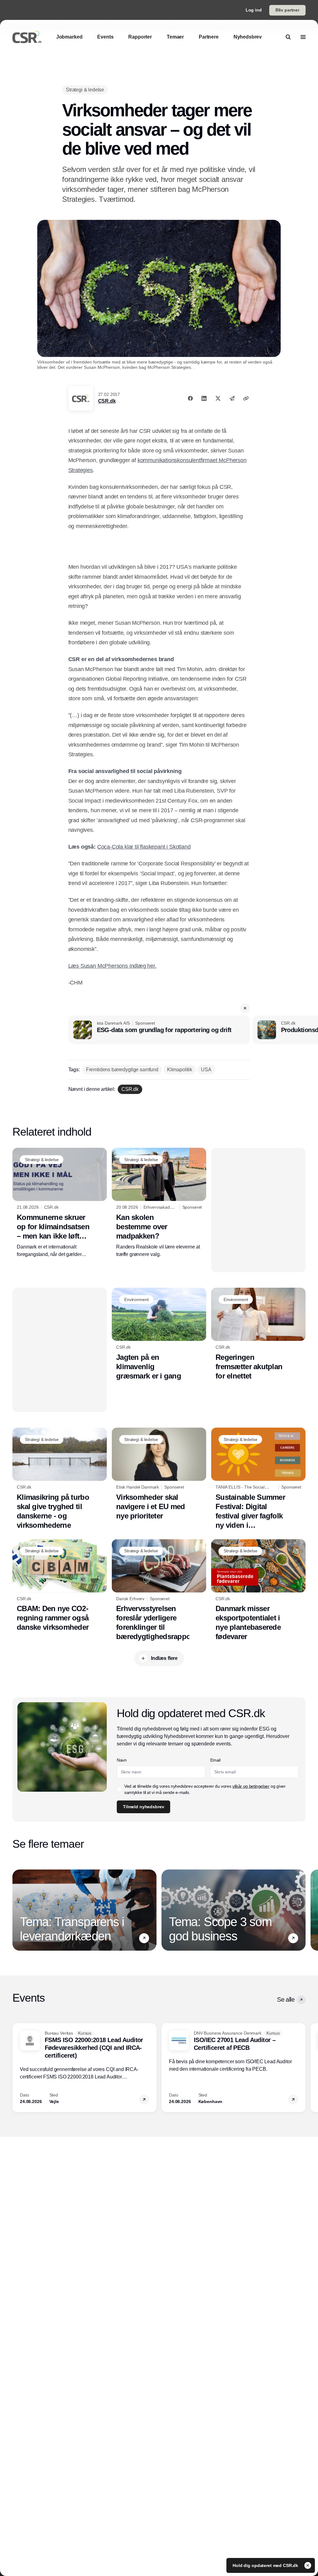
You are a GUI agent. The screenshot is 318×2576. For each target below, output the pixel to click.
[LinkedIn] (204, 398)
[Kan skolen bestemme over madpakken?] (159, 1203)
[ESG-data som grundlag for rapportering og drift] (159, 1030)
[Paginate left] (17, 1910)
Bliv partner (287, 10)
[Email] (232, 398)
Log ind (254, 10)
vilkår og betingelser (251, 1786)
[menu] (303, 37)
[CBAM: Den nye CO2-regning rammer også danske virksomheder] (60, 1586)
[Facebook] (190, 398)
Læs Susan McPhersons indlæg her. (112, 966)
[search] (288, 37)
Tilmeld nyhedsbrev (143, 1807)
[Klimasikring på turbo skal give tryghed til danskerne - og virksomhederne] (60, 1479)
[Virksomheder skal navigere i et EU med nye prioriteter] (159, 1474)
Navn (122, 1760)
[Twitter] (218, 398)
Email (215, 1760)
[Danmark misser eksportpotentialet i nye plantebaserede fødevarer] (258, 1590)
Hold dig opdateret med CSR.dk (266, 2565)
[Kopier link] (246, 398)
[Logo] (27, 37)
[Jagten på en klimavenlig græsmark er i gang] (159, 1334)
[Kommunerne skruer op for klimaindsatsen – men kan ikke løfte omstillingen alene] (60, 1203)
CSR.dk (107, 401)
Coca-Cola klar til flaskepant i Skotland (144, 847)
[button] (245, 1008)
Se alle (286, 1999)
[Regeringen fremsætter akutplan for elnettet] (258, 1334)
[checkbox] (119, 1789)
